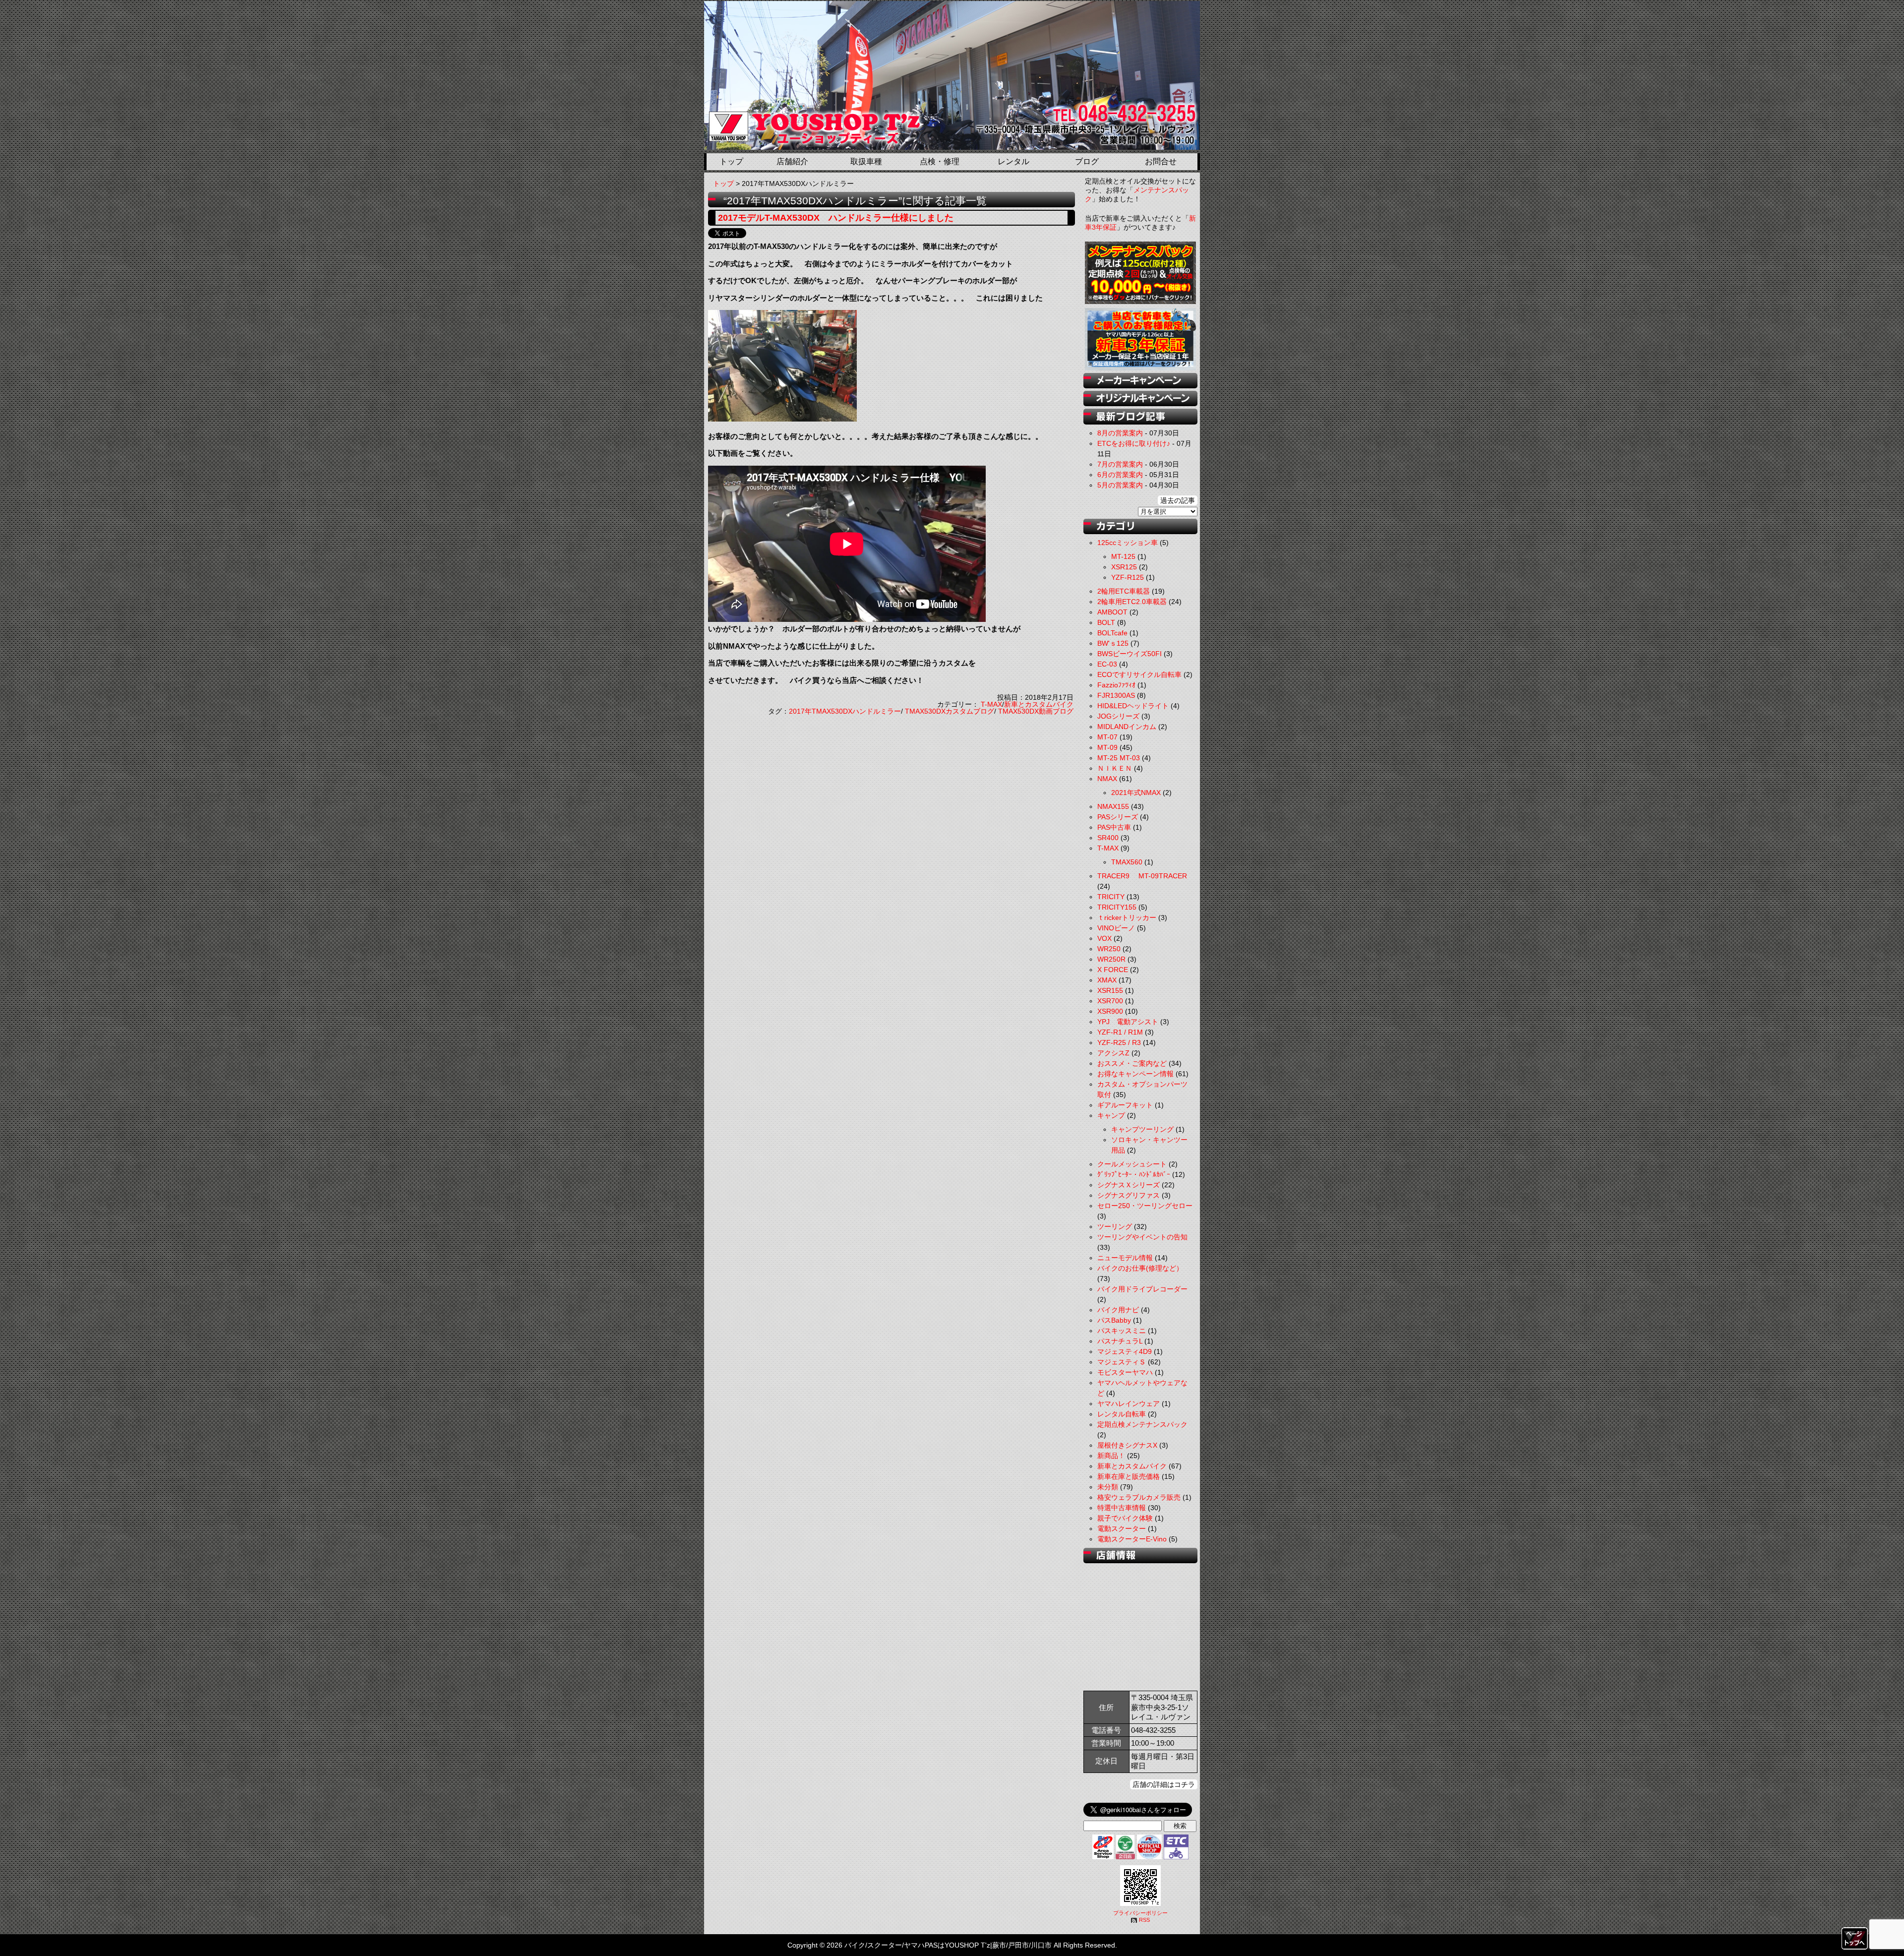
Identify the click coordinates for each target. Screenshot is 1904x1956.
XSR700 (1110, 1001)
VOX (1104, 938)
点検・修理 (940, 161)
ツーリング (1115, 1226)
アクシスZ (1113, 1053)
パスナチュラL (1120, 1341)
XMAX (1107, 980)
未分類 (1108, 1487)
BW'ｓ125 (1113, 643)
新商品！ (1111, 1456)
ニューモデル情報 (1125, 1258)
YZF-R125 (1128, 577)
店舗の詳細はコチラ (1164, 1784)
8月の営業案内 (1120, 433)
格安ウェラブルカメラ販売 (1139, 1497)
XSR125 (1124, 567)
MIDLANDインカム (1127, 727)
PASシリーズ (1118, 817)
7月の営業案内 (1120, 464)
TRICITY (1111, 897)
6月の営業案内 (1120, 475)
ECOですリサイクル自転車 (1139, 674)
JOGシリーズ (1118, 716)
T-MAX (991, 704)
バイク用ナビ (1118, 1310)
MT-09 (1107, 747)
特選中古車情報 (1122, 1508)
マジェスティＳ (1122, 1362)
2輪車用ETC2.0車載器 (1132, 602)
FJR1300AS (1116, 695)
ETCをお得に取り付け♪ (1134, 443)
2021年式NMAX (1136, 793)
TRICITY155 (1117, 907)
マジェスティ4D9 (1125, 1351)
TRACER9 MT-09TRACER (1142, 876)
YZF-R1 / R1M (1120, 1032)
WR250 (1109, 949)
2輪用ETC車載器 (1124, 591)
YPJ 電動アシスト (1128, 1022)
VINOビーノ (1116, 928)
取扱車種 (866, 161)
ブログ (1087, 161)
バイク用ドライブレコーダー (1142, 1289)
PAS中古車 (1114, 827)
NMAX (1107, 779)
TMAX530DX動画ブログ (1036, 711)
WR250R (1111, 959)
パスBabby (1114, 1320)
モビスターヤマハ (1125, 1372)
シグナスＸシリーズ (1129, 1185)
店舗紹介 (792, 161)
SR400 (1108, 838)
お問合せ (1161, 161)
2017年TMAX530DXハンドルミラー (845, 711)
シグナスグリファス (1129, 1195)
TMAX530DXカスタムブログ (950, 711)
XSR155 (1110, 990)
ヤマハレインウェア (1129, 1404)
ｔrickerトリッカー (1127, 917)
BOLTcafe (1112, 633)
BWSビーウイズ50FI (1130, 654)
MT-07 (1107, 737)
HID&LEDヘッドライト (1133, 706)
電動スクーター (1122, 1528)
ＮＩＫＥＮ (1115, 768)
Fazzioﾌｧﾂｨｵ (1116, 685)
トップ (731, 161)
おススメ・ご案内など (1132, 1063)
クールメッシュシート (1132, 1164)
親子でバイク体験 (1125, 1518)
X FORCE (1113, 970)
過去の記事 (1178, 500)
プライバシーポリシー (1140, 1913)
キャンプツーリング (1142, 1129)
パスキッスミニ (1122, 1331)
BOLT (1106, 622)
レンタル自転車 (1122, 1414)
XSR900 (1110, 1011)
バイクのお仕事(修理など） (1140, 1268)
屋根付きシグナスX (1127, 1445)
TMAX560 (1127, 862)
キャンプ (1111, 1115)
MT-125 (1123, 556)
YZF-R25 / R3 (1119, 1042)
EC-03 (1107, 664)
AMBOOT (1112, 612)
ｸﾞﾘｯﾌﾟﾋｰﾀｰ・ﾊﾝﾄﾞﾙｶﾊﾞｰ (1134, 1174)
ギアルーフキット (1125, 1105)
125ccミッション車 (1128, 543)
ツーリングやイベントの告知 (1142, 1237)
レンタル (1013, 161)
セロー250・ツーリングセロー (1145, 1206)
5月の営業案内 (1120, 485)
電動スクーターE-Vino (1132, 1539)
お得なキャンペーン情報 (1135, 1074)
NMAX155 (1113, 806)
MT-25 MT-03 (1119, 758)
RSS (1144, 1920)
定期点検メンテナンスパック (1142, 1424)
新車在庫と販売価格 (1129, 1476)
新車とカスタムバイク (1039, 704)
